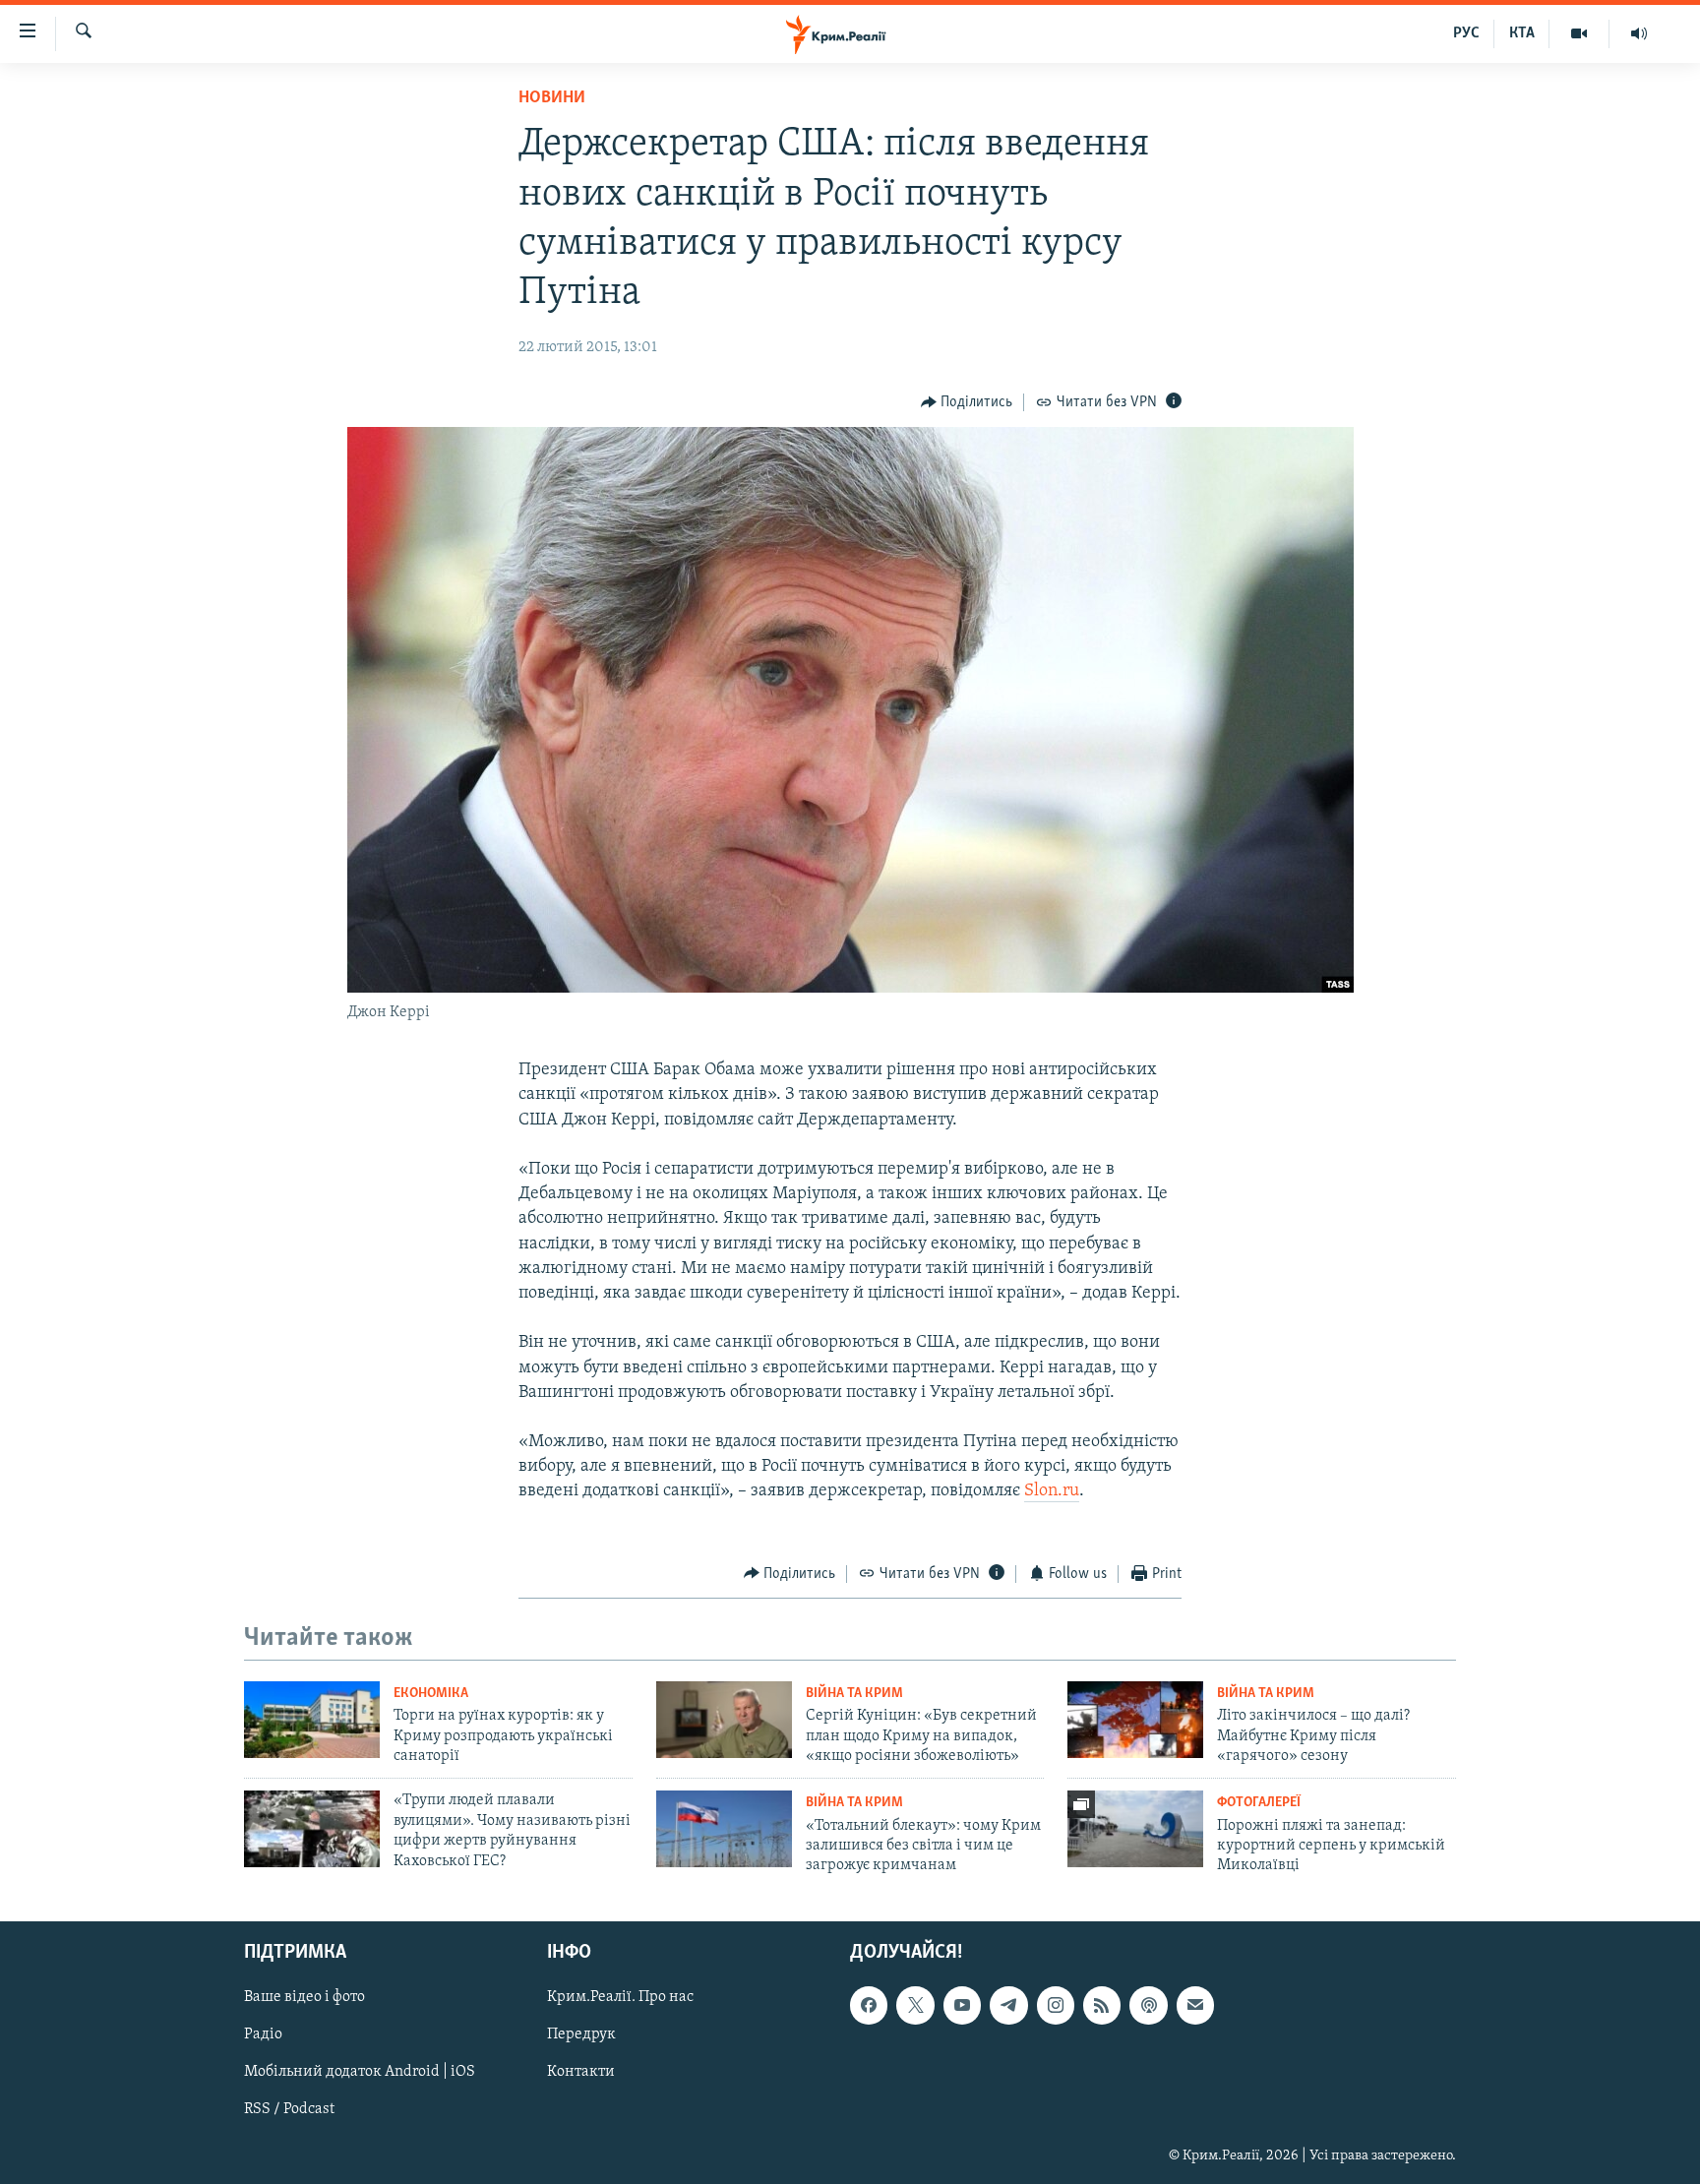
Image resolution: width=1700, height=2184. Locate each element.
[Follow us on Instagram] (1056, 2005)
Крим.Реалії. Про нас (620, 1997)
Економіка (431, 1694)
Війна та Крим (854, 1694)
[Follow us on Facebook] (869, 2005)
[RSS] (1102, 2005)
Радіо (263, 2034)
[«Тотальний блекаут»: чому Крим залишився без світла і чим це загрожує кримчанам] (724, 1829)
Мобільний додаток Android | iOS (360, 2072)
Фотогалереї (1259, 1803)
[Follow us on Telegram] (1008, 2005)
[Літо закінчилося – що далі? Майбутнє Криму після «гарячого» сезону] (1135, 1720)
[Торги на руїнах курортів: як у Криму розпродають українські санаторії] (312, 1720)
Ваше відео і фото (304, 1997)
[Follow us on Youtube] (962, 2005)
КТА (1522, 33)
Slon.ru (1052, 1491)
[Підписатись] (1195, 2005)
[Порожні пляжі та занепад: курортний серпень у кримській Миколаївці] (1135, 1829)
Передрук (581, 2034)
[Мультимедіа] (1579, 33)
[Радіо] (1639, 33)
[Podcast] (1148, 2005)
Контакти (581, 2072)
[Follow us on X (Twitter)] (915, 2005)
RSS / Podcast (289, 2109)
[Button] (967, 402)
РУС (1466, 33)
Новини (552, 98)
